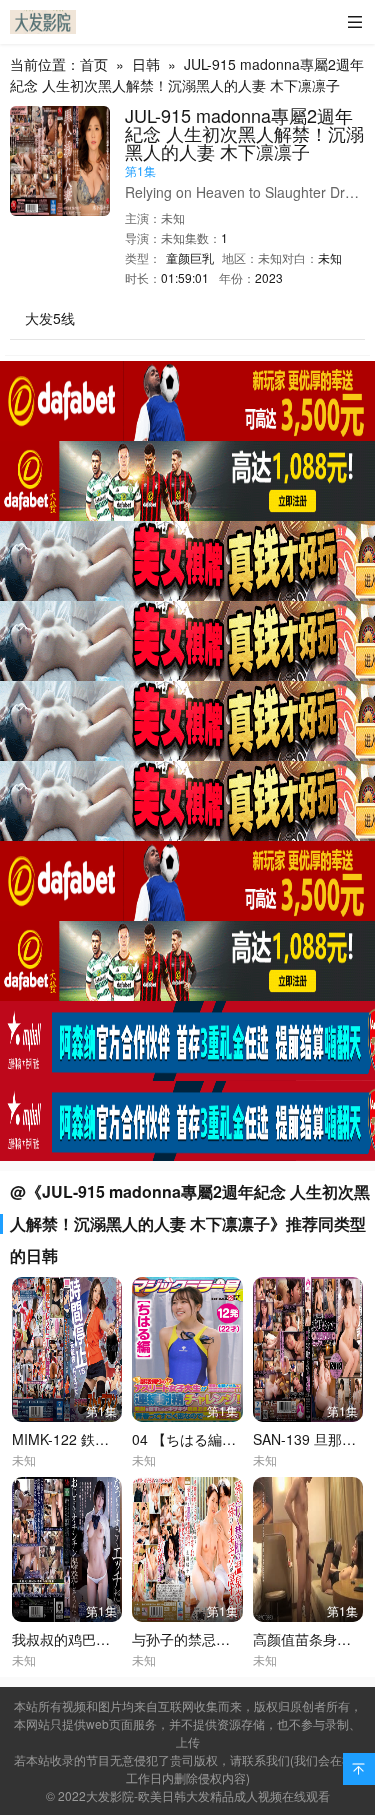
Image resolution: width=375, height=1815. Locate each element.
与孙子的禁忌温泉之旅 (202, 1639)
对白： (300, 257)
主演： (143, 217)
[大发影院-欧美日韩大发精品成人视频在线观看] (43, 22)
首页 (94, 64)
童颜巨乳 (190, 257)
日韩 (146, 64)
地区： (240, 257)
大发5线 (50, 318)
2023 (269, 277)
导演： (143, 237)
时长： (143, 277)
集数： (203, 237)
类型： (143, 257)
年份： (237, 277)
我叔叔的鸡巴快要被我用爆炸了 (110, 1639)
